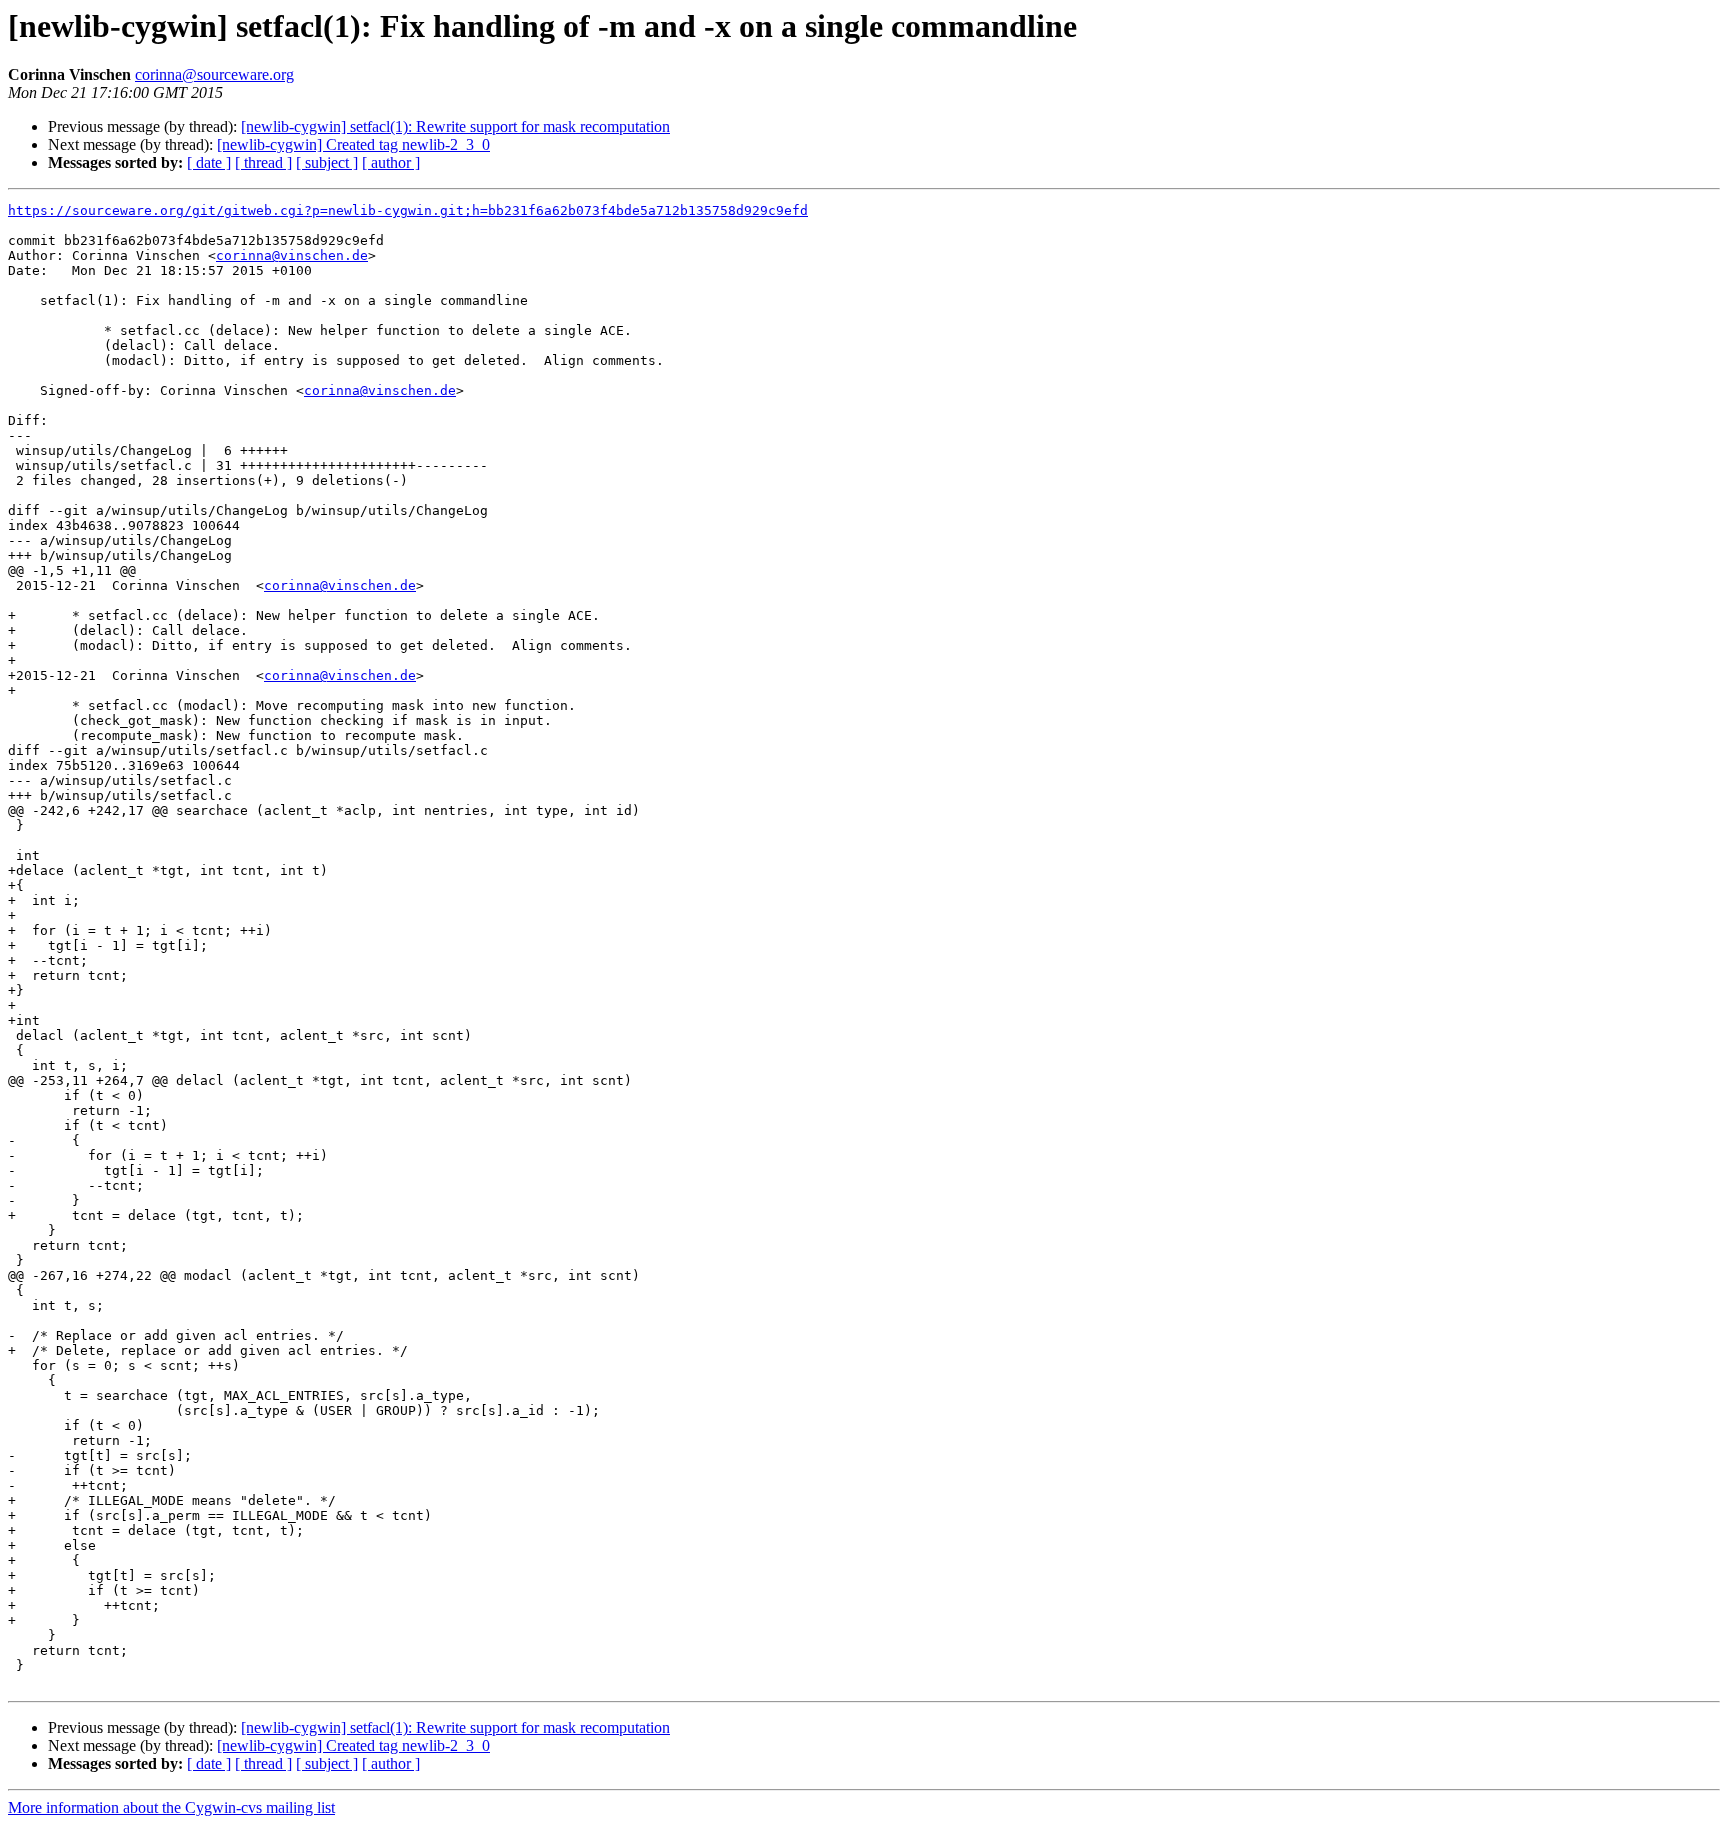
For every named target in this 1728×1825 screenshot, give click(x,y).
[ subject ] (327, 162)
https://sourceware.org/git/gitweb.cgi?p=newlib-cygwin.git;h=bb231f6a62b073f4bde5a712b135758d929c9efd (408, 210)
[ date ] (209, 162)
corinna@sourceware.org (214, 74)
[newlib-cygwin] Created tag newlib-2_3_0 (353, 144)
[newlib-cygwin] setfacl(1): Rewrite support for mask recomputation (455, 126)
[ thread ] (263, 162)
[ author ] (391, 162)
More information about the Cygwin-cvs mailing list (171, 1807)
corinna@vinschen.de (292, 255)
